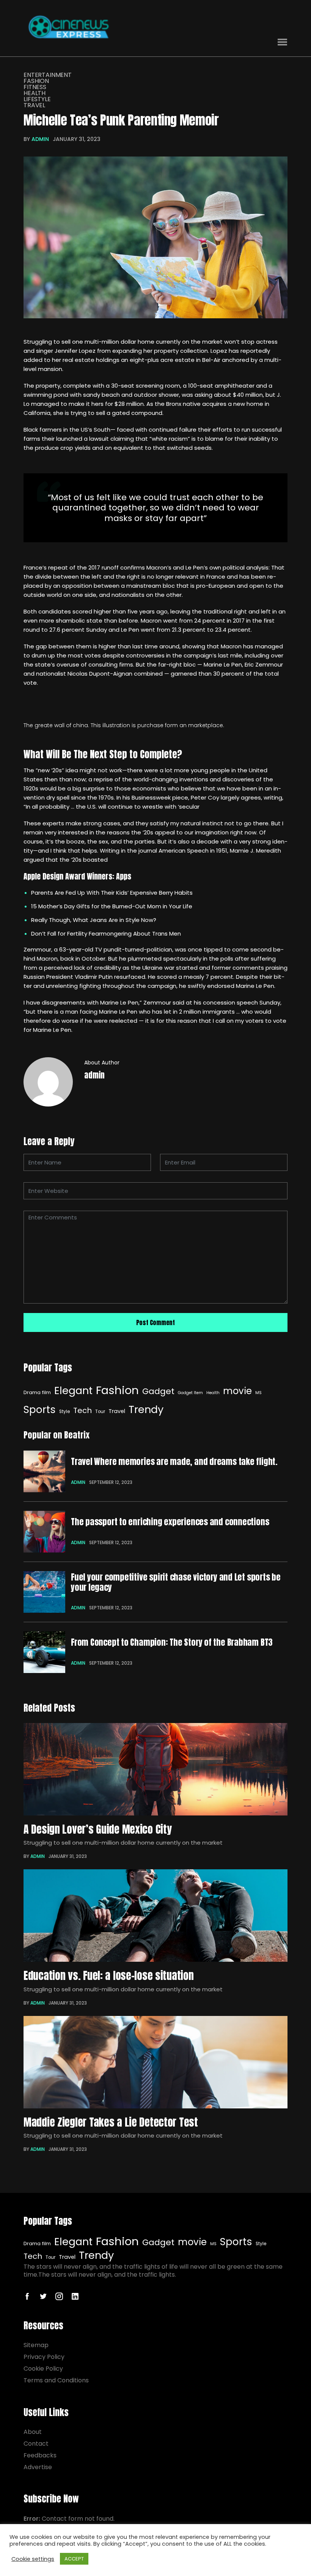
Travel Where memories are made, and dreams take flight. (174, 1462)
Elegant (73, 1391)
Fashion (36, 81)
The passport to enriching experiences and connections (170, 1522)
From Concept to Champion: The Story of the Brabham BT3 (172, 1642)
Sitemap (36, 2345)
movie (237, 1391)
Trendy (146, 1409)
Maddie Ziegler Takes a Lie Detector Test (111, 2122)
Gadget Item (190, 1393)
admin (40, 139)
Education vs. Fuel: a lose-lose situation (109, 1975)
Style (64, 1412)
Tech (82, 1410)
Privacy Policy (44, 2357)
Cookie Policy (43, 2369)
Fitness (35, 87)
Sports (40, 1410)
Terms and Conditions (56, 2380)
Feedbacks (40, 2455)
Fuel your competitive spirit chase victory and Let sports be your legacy (176, 1582)
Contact (36, 2444)
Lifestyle (37, 99)
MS (258, 1393)
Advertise (38, 2467)
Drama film (37, 1392)
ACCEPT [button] (74, 2559)
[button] (282, 42)
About (33, 2432)
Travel (34, 105)
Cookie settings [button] (33, 2559)
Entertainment (48, 75)
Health (35, 93)
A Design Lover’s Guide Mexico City (97, 1829)
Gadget (158, 1391)
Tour (100, 1412)
